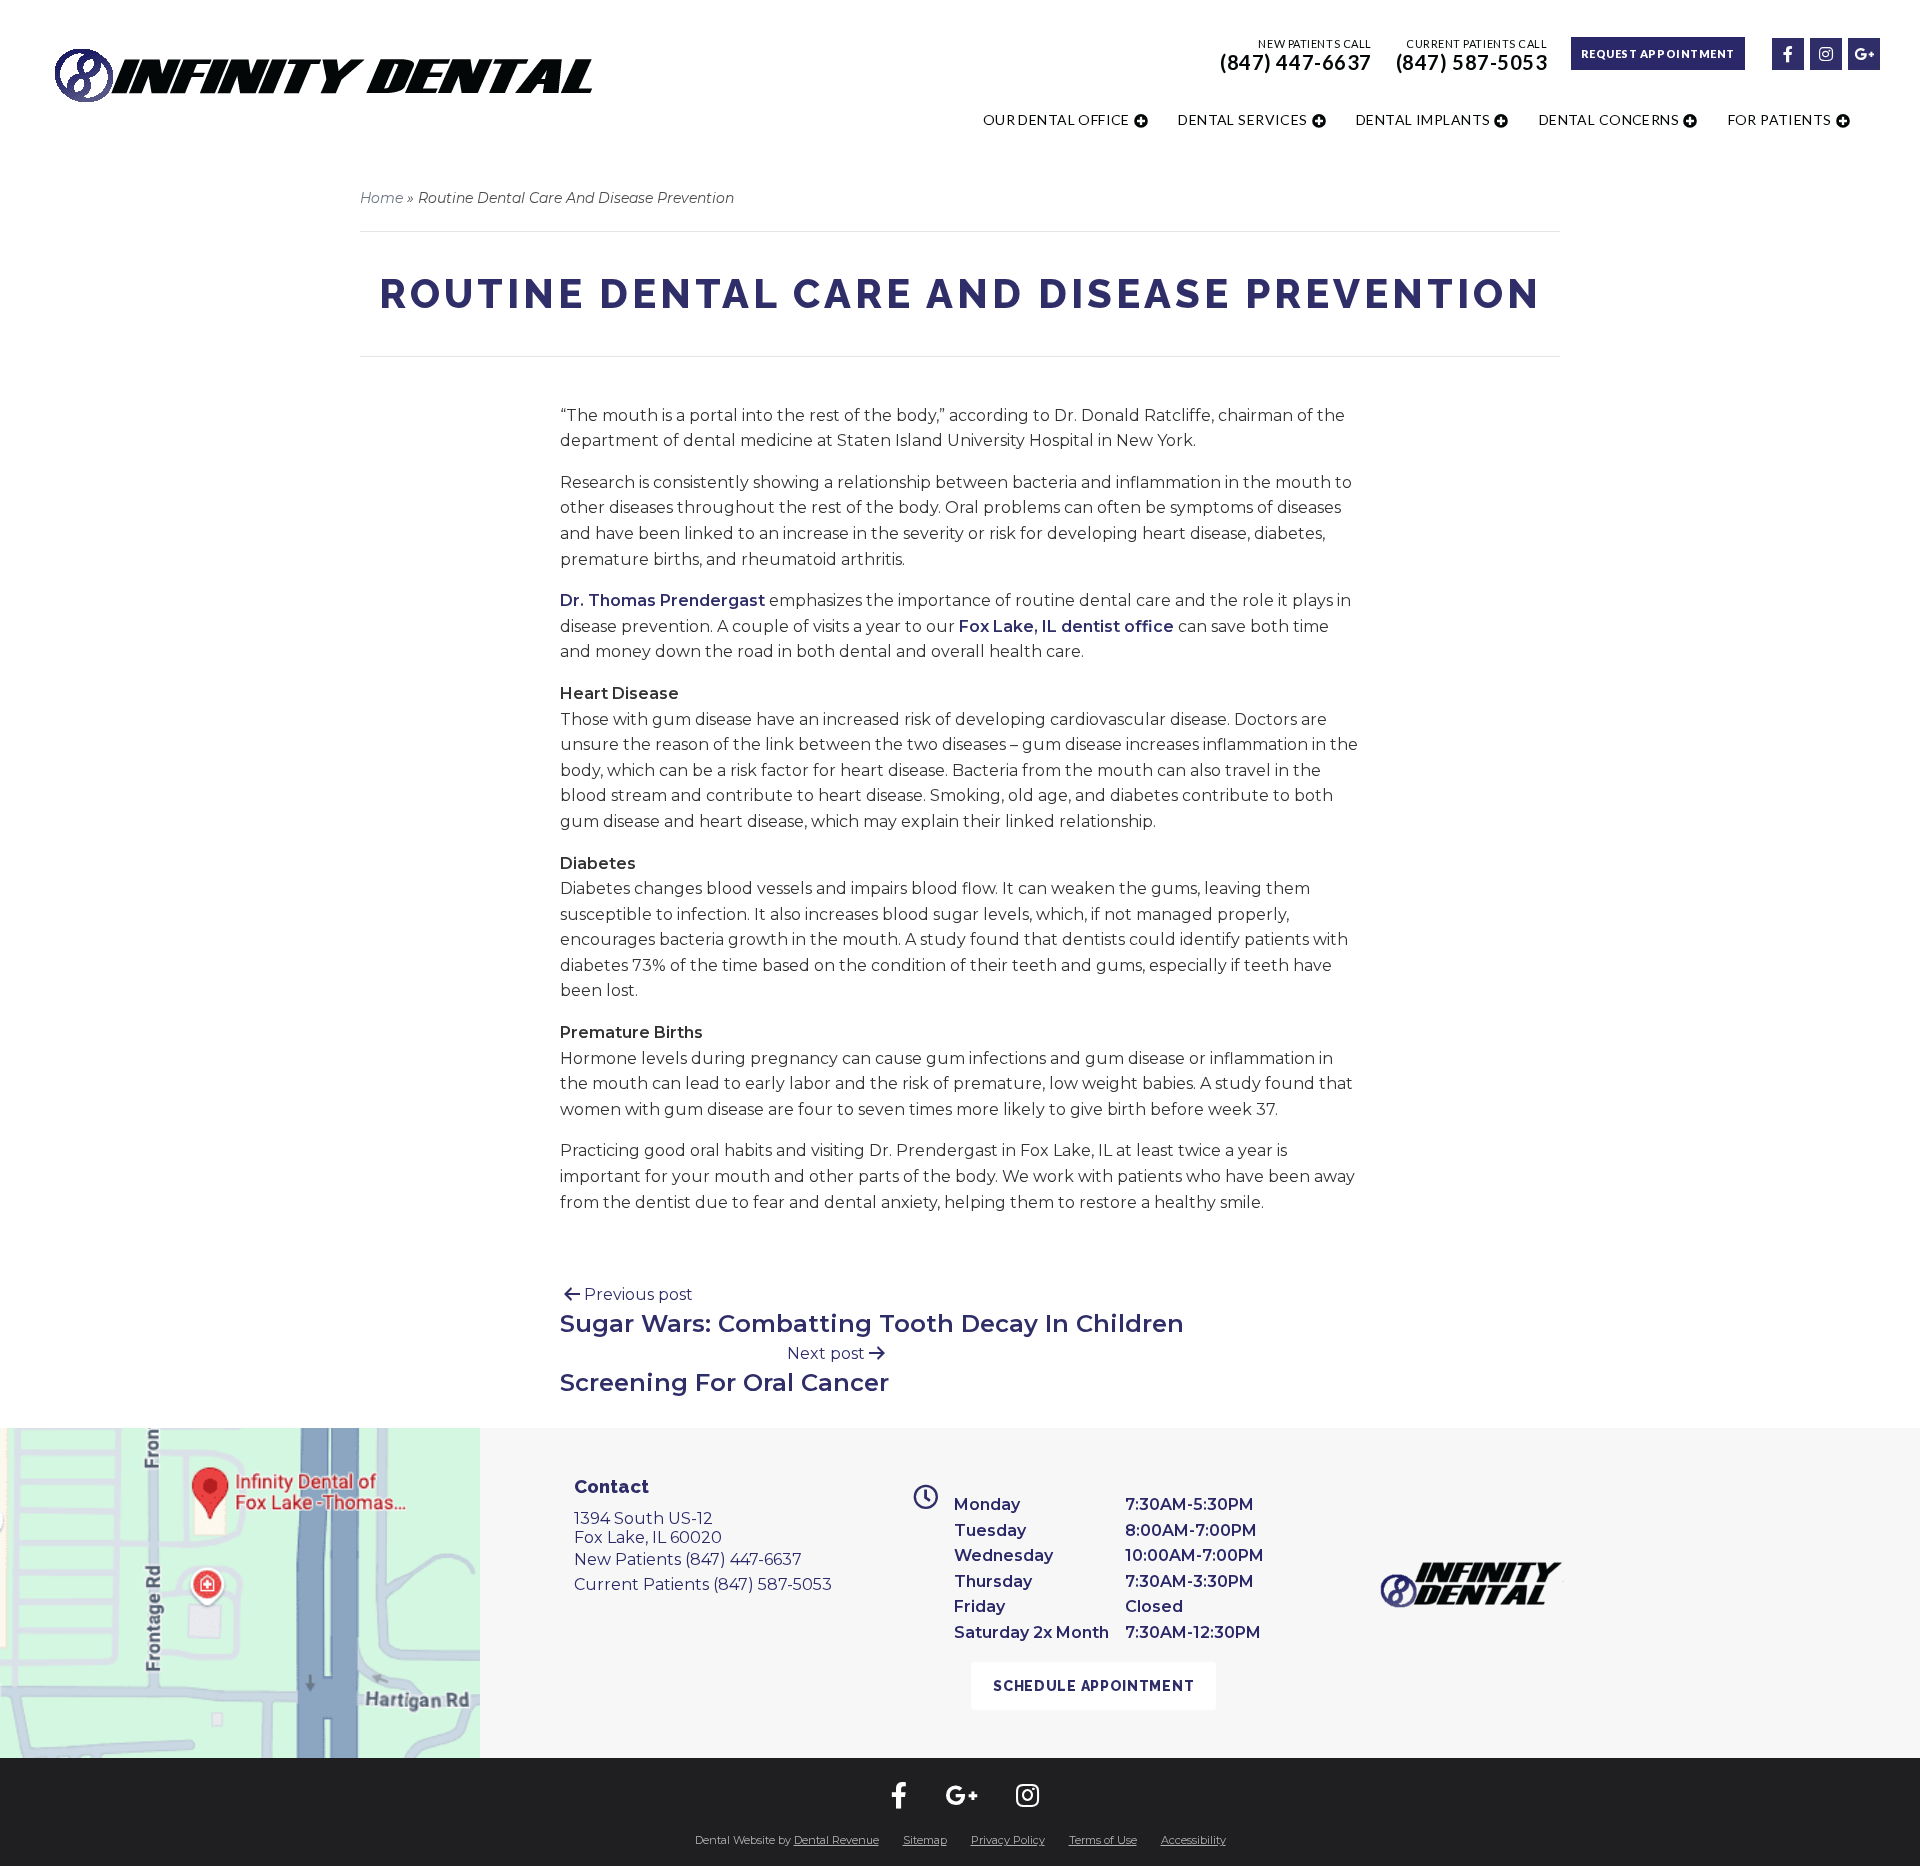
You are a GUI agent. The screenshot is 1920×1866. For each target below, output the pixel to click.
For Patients (1780, 119)
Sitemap (925, 1840)
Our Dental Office (1056, 119)
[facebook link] (1787, 52)
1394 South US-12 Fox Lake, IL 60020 (648, 1528)
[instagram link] (1825, 52)
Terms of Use (1103, 1840)
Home (381, 198)
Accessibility (1193, 1840)
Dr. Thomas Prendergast (662, 600)
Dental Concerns (1609, 119)
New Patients (688, 1559)
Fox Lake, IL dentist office (1066, 626)
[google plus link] (1863, 52)
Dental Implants (1423, 119)
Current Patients (703, 1584)
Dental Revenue (836, 1840)
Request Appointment (1658, 53)
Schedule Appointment (1093, 1686)
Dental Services (1242, 119)
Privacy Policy (1008, 1840)
